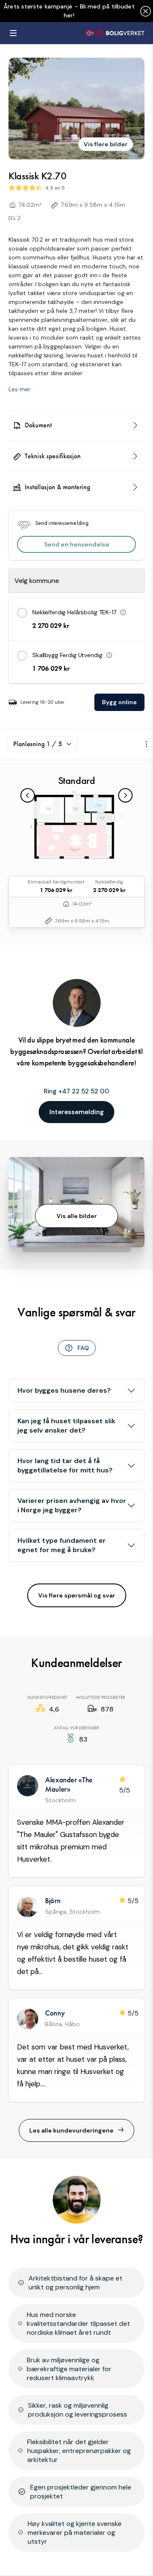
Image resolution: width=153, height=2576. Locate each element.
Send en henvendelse (77, 544)
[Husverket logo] (115, 33)
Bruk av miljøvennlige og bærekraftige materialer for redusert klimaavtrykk (69, 2369)
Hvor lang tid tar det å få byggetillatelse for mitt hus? (65, 1465)
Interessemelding (76, 1112)
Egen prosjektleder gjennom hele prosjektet (81, 2492)
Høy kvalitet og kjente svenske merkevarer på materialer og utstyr (75, 2533)
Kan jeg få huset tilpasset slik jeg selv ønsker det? (67, 1426)
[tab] (77, 1348)
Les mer (20, 389)
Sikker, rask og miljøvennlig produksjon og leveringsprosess (78, 2410)
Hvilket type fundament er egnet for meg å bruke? (62, 1545)
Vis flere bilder (106, 144)
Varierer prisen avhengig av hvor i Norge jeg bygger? (72, 1505)
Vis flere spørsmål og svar (77, 1595)
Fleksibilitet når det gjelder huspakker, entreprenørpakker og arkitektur (79, 2451)
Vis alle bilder (77, 1216)
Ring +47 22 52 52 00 (76, 1091)
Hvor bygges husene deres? (64, 1390)
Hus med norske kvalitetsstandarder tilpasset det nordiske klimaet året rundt (78, 2324)
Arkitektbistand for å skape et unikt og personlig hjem (75, 2283)
